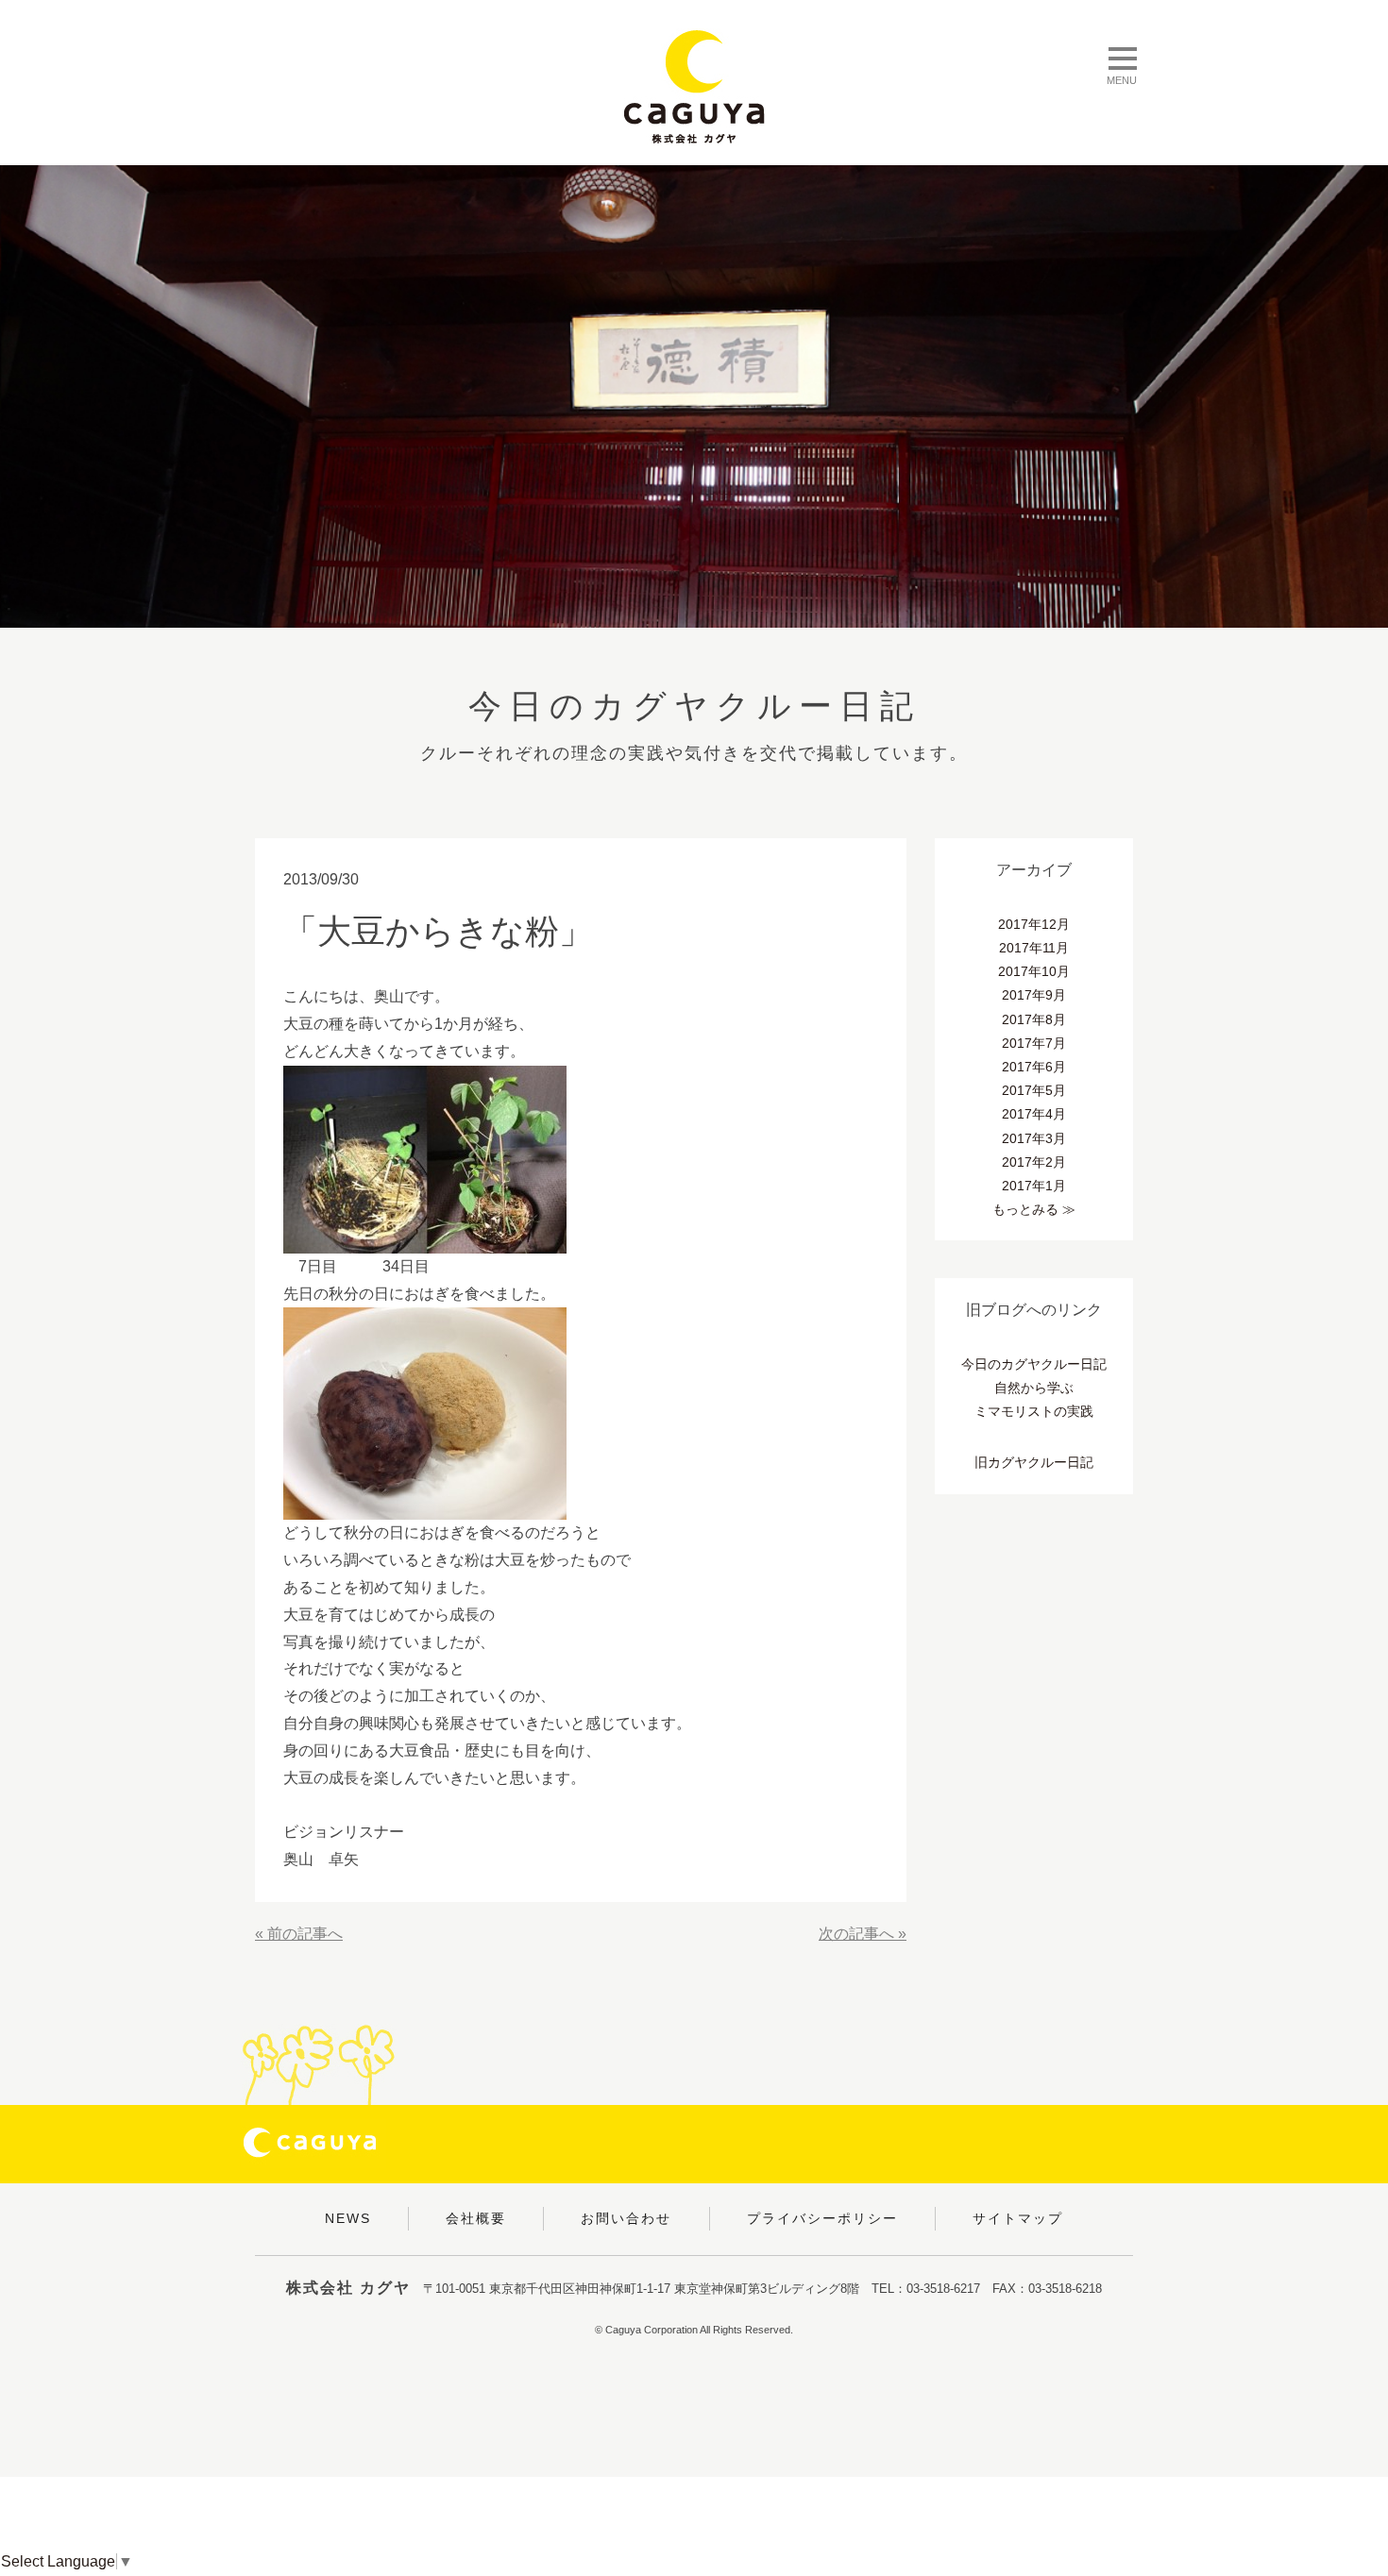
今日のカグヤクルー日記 (1034, 1364)
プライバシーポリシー (822, 2218)
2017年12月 (1034, 924)
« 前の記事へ (299, 1934)
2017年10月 (1034, 971)
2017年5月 (1034, 1090)
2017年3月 (1034, 1138)
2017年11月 (1034, 948)
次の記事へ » (863, 1934)
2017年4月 (1034, 1114)
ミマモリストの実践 (1034, 1411)
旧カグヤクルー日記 (1034, 1462)
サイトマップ (1018, 2218)
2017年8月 (1034, 1019)
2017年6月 (1034, 1067)
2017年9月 (1034, 995)
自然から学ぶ (1034, 1388)
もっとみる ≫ (1034, 1209)
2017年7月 (1034, 1043)
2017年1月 (1034, 1186)
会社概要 (476, 2218)
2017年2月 (1034, 1162)
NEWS (348, 2218)
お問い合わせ (626, 2218)
